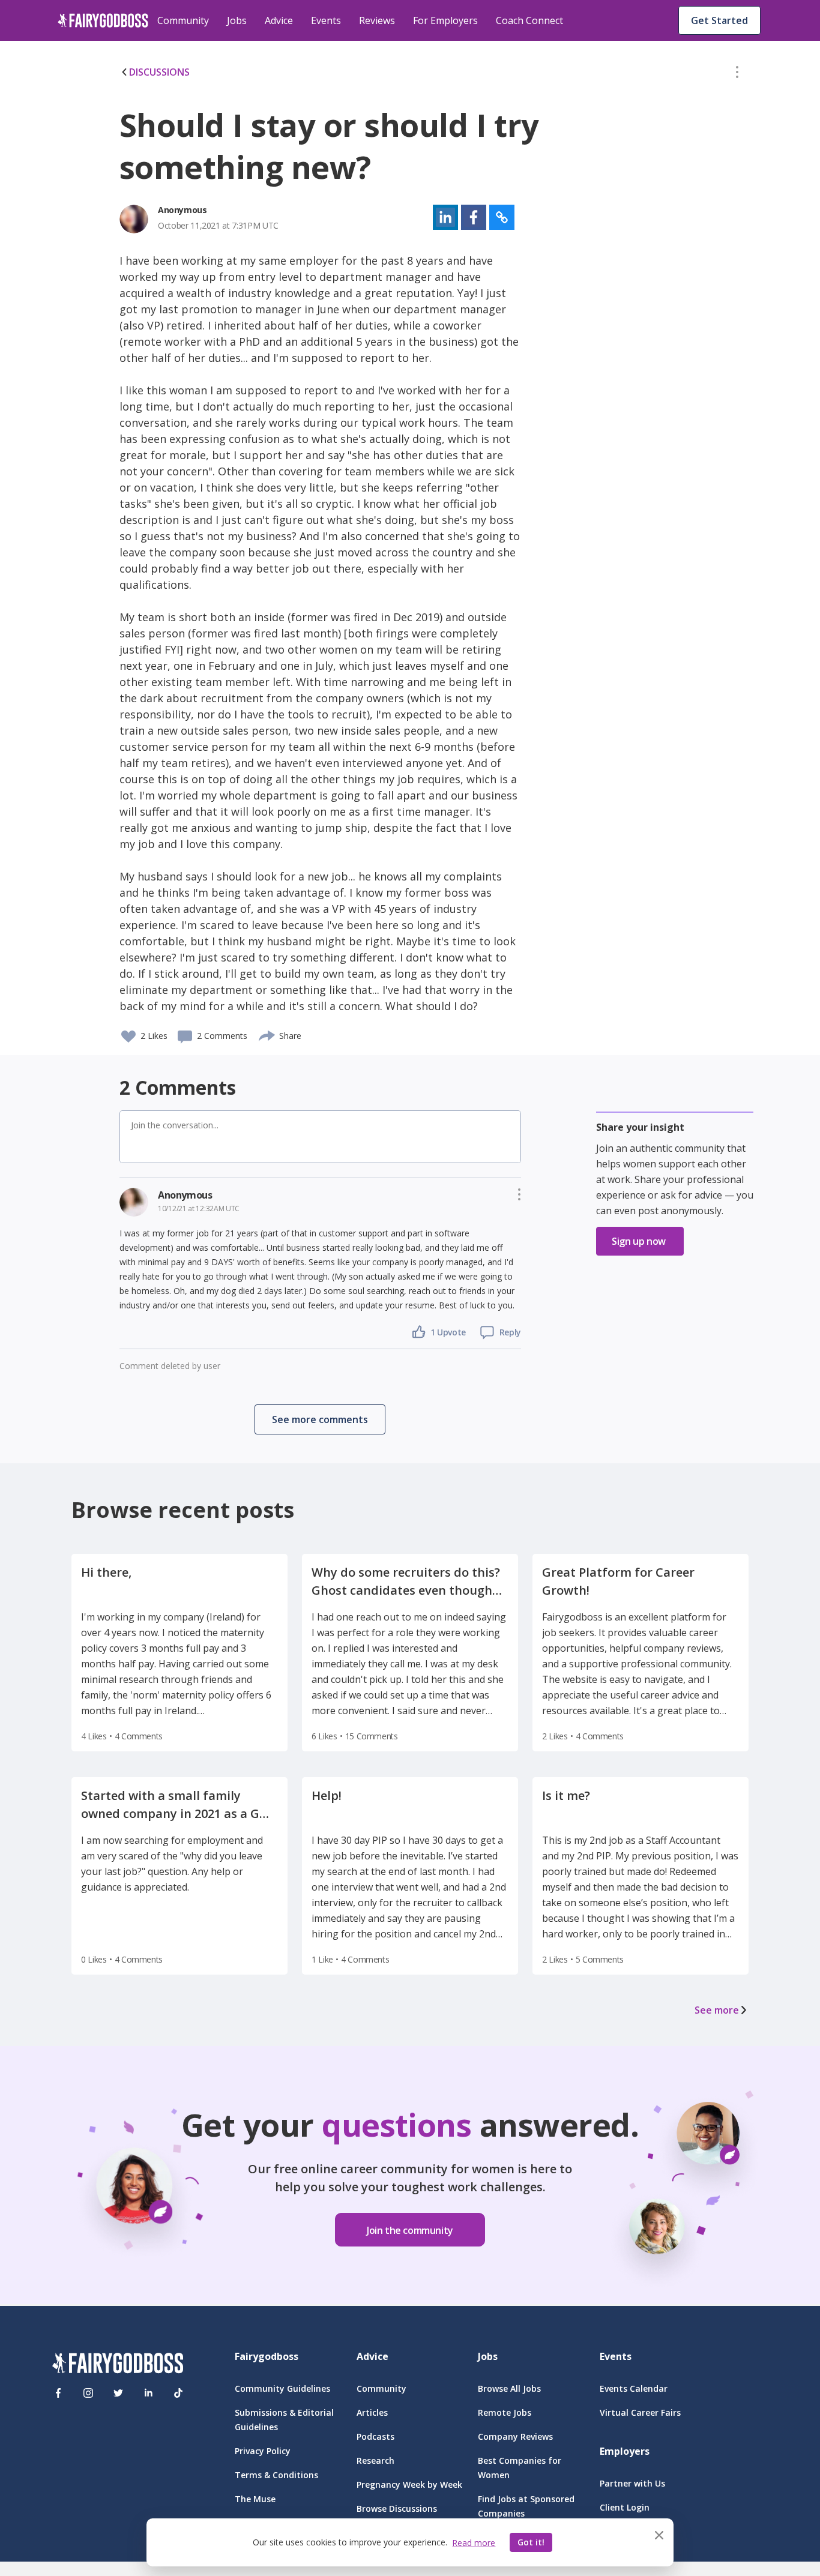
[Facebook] (58, 2393)
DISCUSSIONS (159, 72)
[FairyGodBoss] (118, 2365)
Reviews (377, 20)
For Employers (445, 20)
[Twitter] (118, 2393)
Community (183, 20)
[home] (103, 20)
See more (717, 2010)
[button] (737, 74)
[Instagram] (88, 2393)
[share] (267, 1034)
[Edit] (737, 74)
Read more (474, 2543)
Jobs (237, 20)
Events (326, 20)
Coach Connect (529, 20)
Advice (279, 20)
